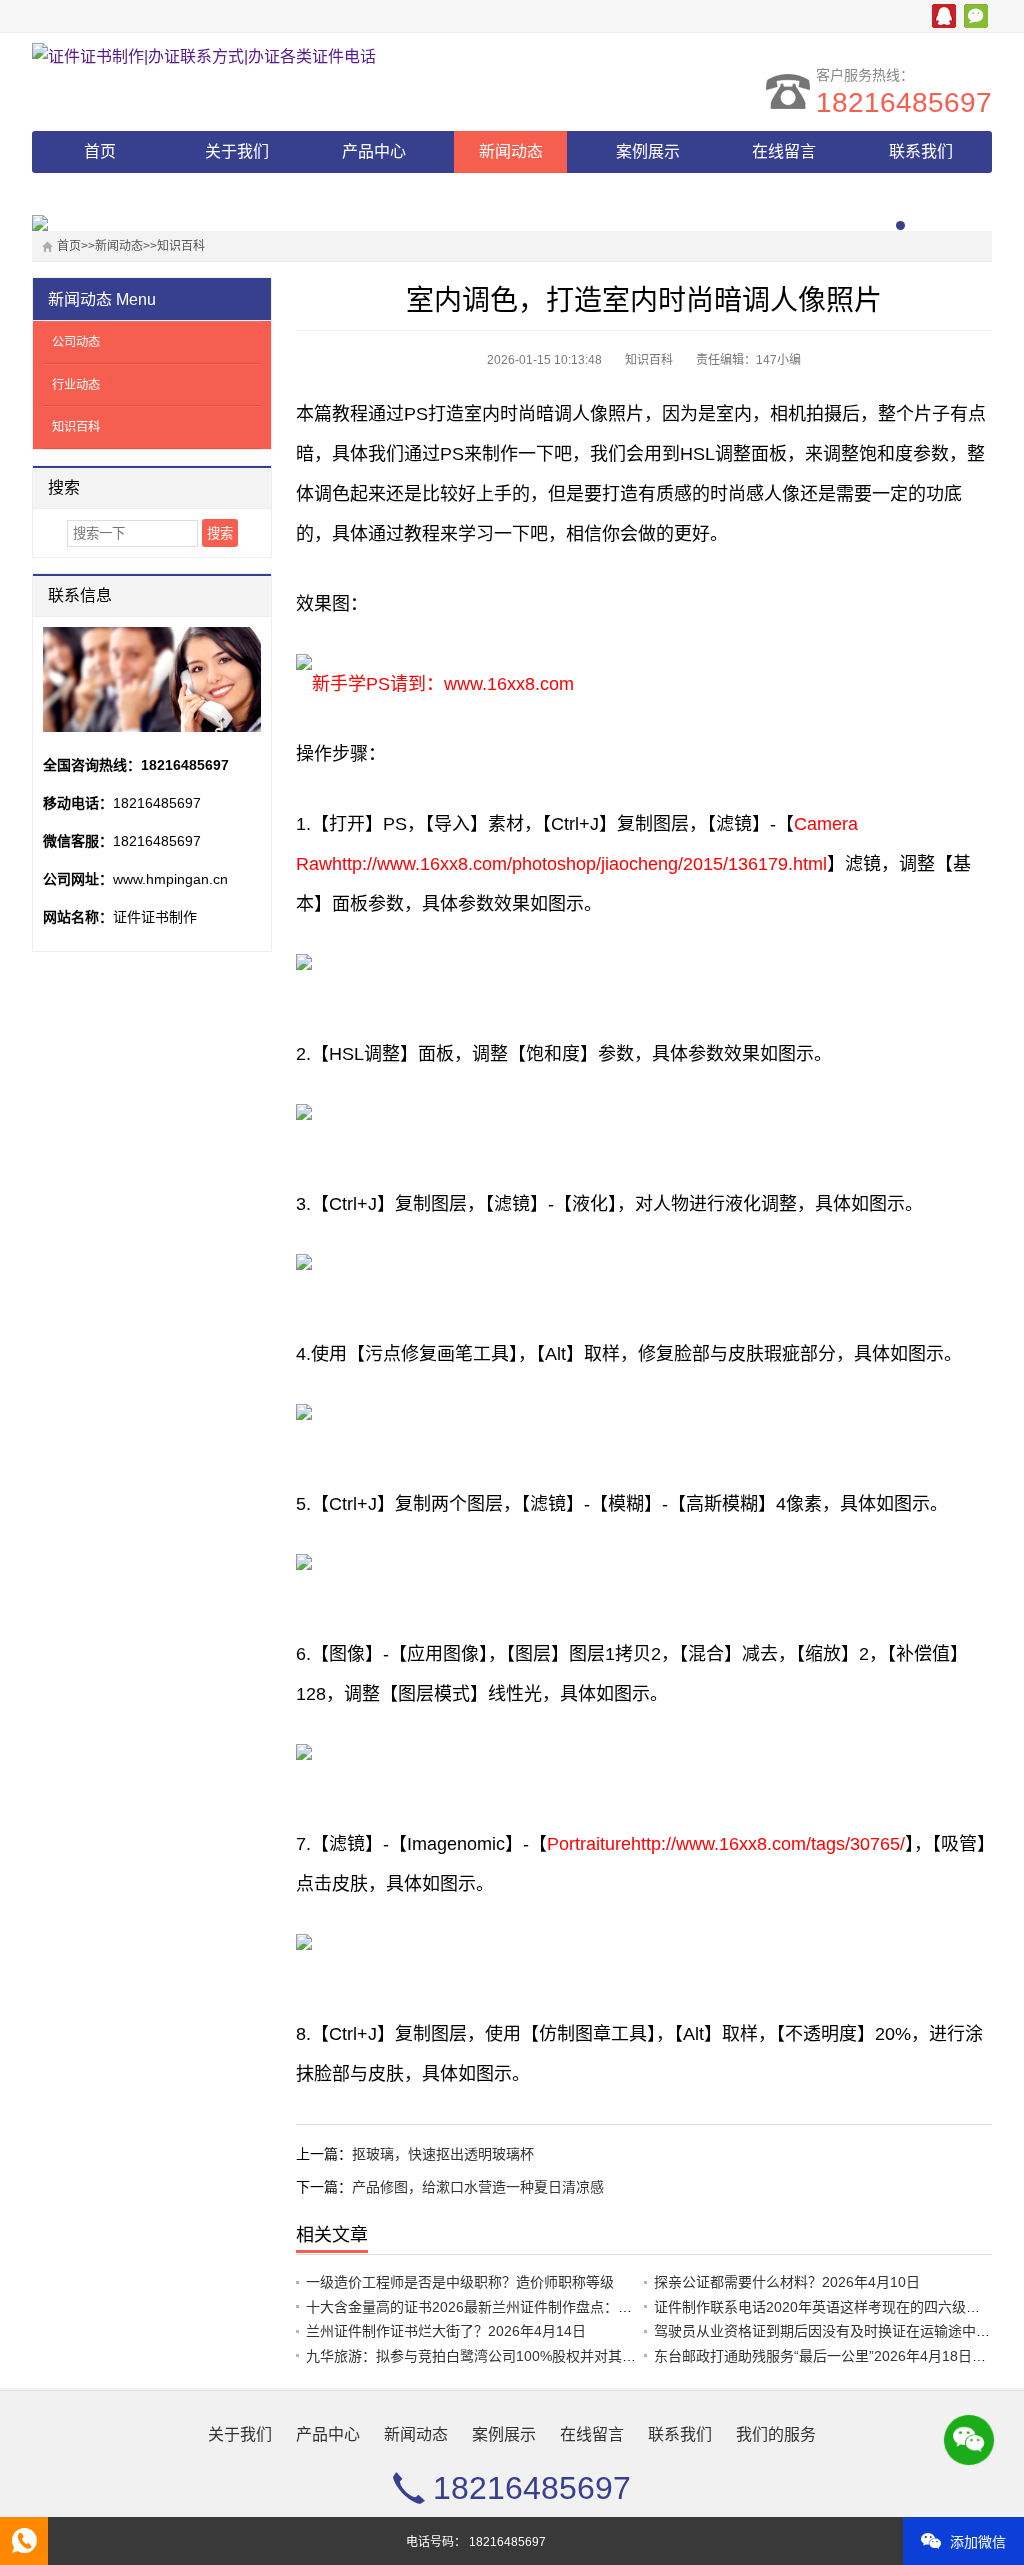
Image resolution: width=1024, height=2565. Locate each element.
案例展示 (648, 151)
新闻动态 (511, 151)
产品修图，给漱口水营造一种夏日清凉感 (478, 2187)
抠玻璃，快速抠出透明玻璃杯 (443, 2154)
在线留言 (784, 151)
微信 (976, 16)
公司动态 (76, 342)
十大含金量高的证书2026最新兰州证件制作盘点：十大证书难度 (504, 2307)
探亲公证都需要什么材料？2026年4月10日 (787, 2282)
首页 (100, 151)
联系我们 (921, 151)
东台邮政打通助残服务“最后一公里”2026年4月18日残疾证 (834, 2356)
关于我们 (237, 151)
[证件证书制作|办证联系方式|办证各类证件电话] (207, 57)
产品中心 (374, 151)
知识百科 (181, 246)
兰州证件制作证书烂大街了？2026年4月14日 (446, 2331)
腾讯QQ (944, 16)
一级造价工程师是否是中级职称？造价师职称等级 (460, 2282)
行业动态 (76, 385)
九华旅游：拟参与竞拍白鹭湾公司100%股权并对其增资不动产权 (506, 2356)
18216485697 (904, 102)
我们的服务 (100, 193)
